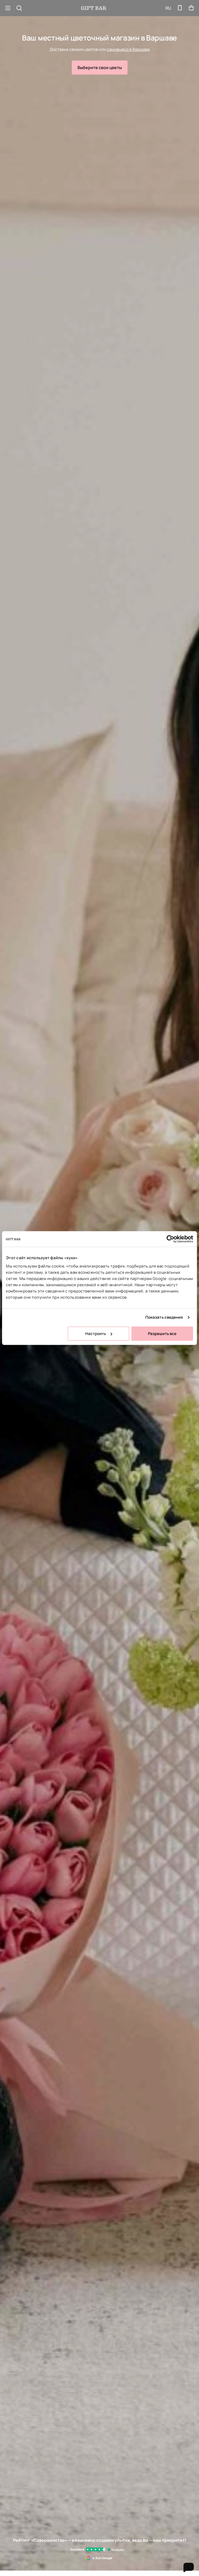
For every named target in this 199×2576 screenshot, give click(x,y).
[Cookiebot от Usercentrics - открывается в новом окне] (170, 1239)
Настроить (96, 1334)
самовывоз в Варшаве (128, 49)
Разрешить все (162, 1334)
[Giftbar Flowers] (94, 8)
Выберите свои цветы (100, 68)
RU (168, 8)
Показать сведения (164, 1317)
